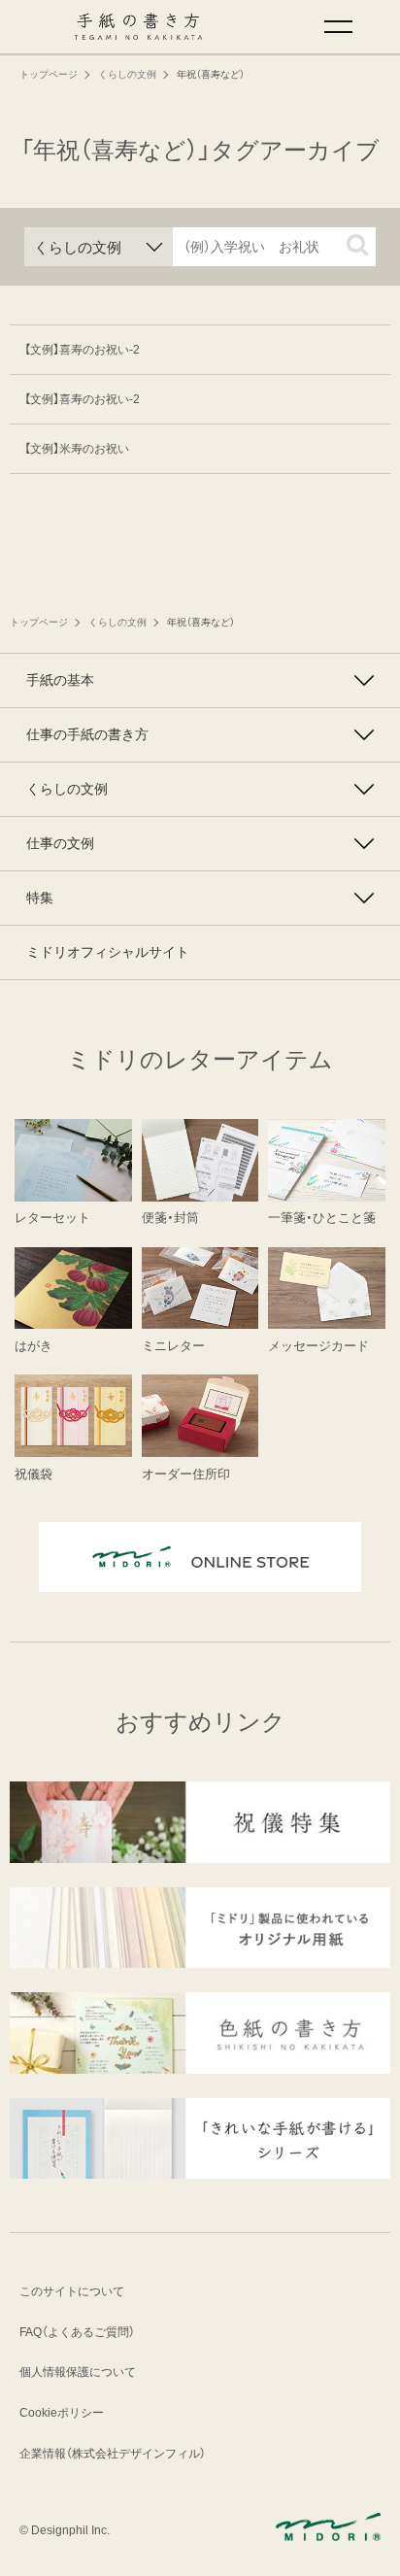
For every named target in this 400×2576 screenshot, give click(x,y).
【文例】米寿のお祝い (77, 449)
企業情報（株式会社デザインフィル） (113, 2454)
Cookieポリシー (62, 2413)
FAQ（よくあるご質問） (77, 2332)
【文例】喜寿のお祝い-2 (82, 350)
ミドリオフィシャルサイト (108, 952)
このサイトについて (72, 2291)
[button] (357, 245)
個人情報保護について (78, 2372)
